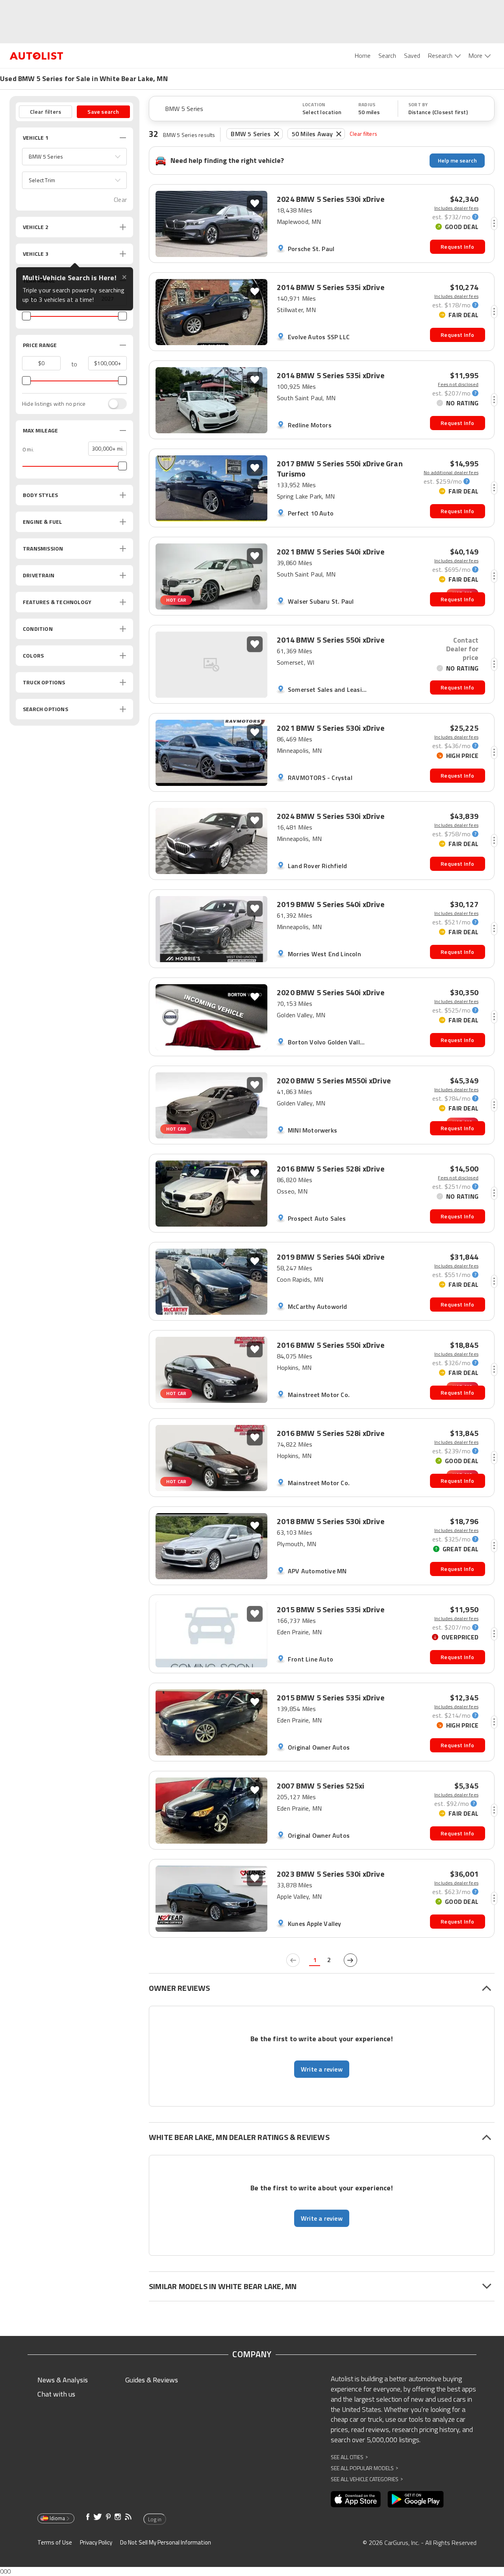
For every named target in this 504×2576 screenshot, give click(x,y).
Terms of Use (55, 2542)
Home (363, 55)
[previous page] (293, 1960)
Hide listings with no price (54, 404)
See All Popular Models (364, 2468)
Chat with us (56, 2394)
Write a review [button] (322, 2069)
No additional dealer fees (451, 473)
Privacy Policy (96, 2542)
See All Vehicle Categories (367, 2479)
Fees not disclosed (458, 384)
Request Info (457, 247)
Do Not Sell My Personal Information (166, 2542)
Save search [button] (103, 112)
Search (387, 55)
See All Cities (349, 2457)
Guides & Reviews (152, 2380)
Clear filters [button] (46, 112)
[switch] (113, 404)
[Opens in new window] (356, 2499)
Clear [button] (120, 200)
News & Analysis (63, 2380)
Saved (412, 55)
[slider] (26, 316)
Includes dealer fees (456, 208)
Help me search (457, 160)
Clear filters (363, 134)
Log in (155, 2519)
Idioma (57, 2518)
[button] (74, 157)
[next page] (350, 1960)
